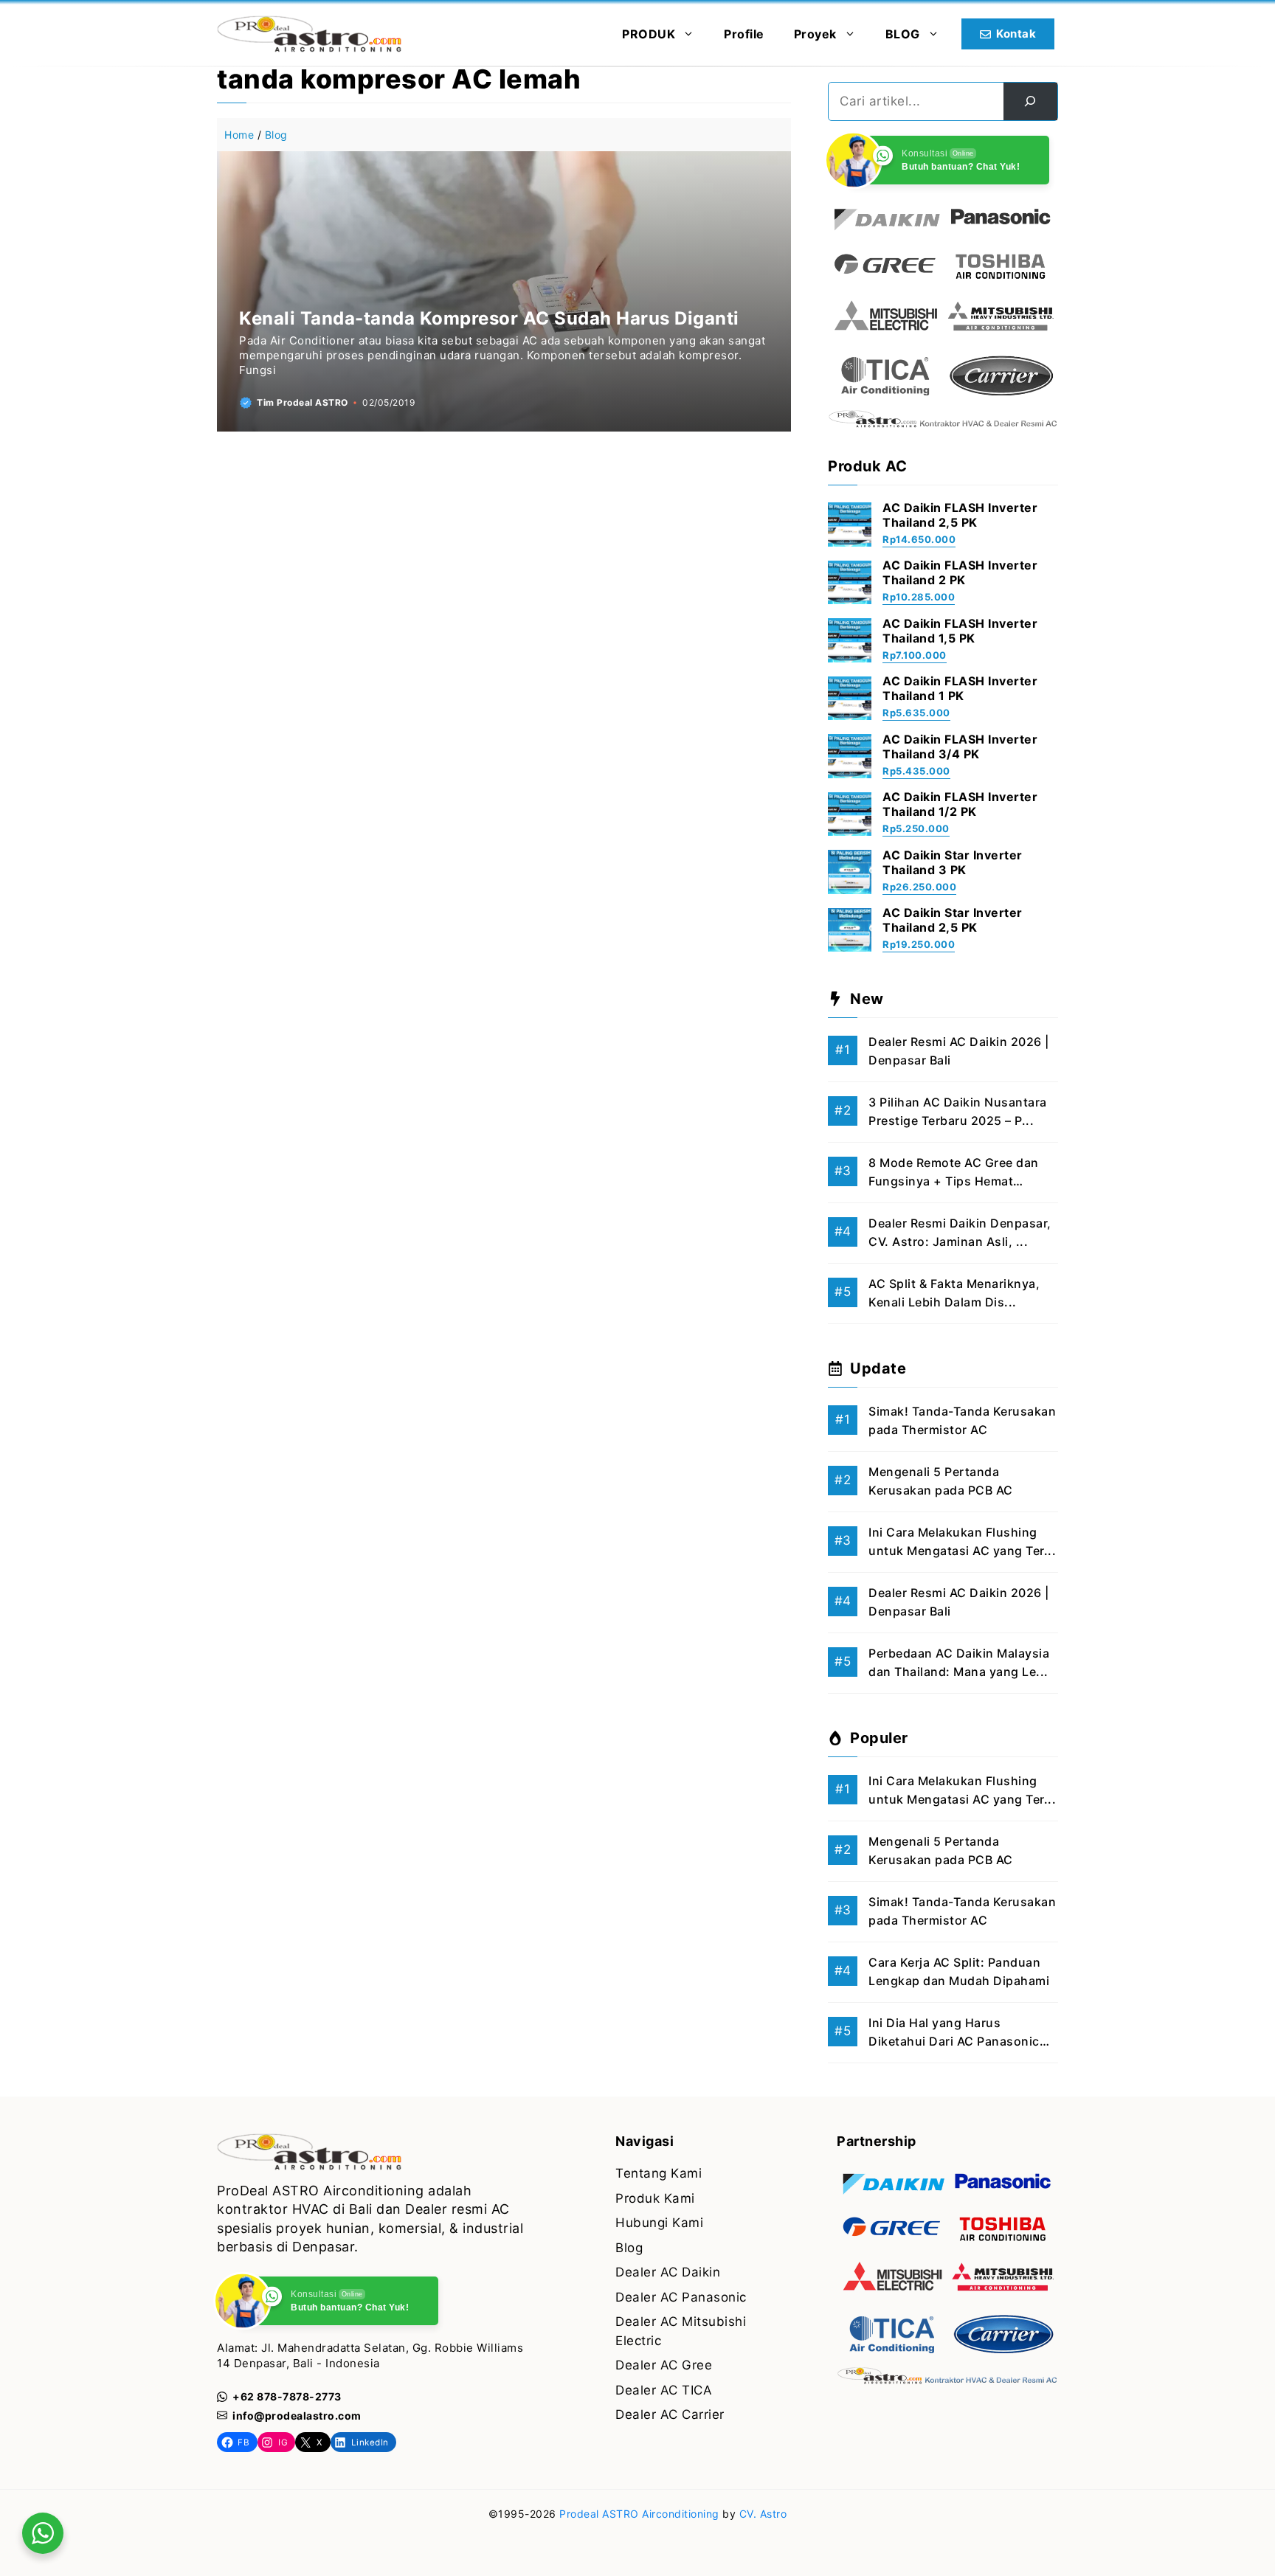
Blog (276, 135)
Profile (744, 34)
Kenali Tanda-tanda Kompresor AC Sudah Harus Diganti (489, 318)
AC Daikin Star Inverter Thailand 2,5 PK (953, 920)
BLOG (903, 34)
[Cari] (1030, 101)
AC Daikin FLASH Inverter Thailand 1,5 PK (960, 631)
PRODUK (649, 34)
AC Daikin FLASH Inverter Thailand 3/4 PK (960, 747)
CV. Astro (763, 2514)
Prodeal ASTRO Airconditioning (639, 2514)
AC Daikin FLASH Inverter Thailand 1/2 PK (960, 804)
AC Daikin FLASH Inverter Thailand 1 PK (960, 688)
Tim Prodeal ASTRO (303, 402)
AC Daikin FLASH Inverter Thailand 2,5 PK (960, 515)
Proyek (815, 34)
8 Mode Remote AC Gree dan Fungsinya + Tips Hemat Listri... (954, 1181)
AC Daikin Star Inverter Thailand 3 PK (953, 862)
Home (239, 135)
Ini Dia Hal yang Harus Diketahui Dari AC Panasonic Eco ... (954, 2042)
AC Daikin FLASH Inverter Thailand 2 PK (960, 572)
